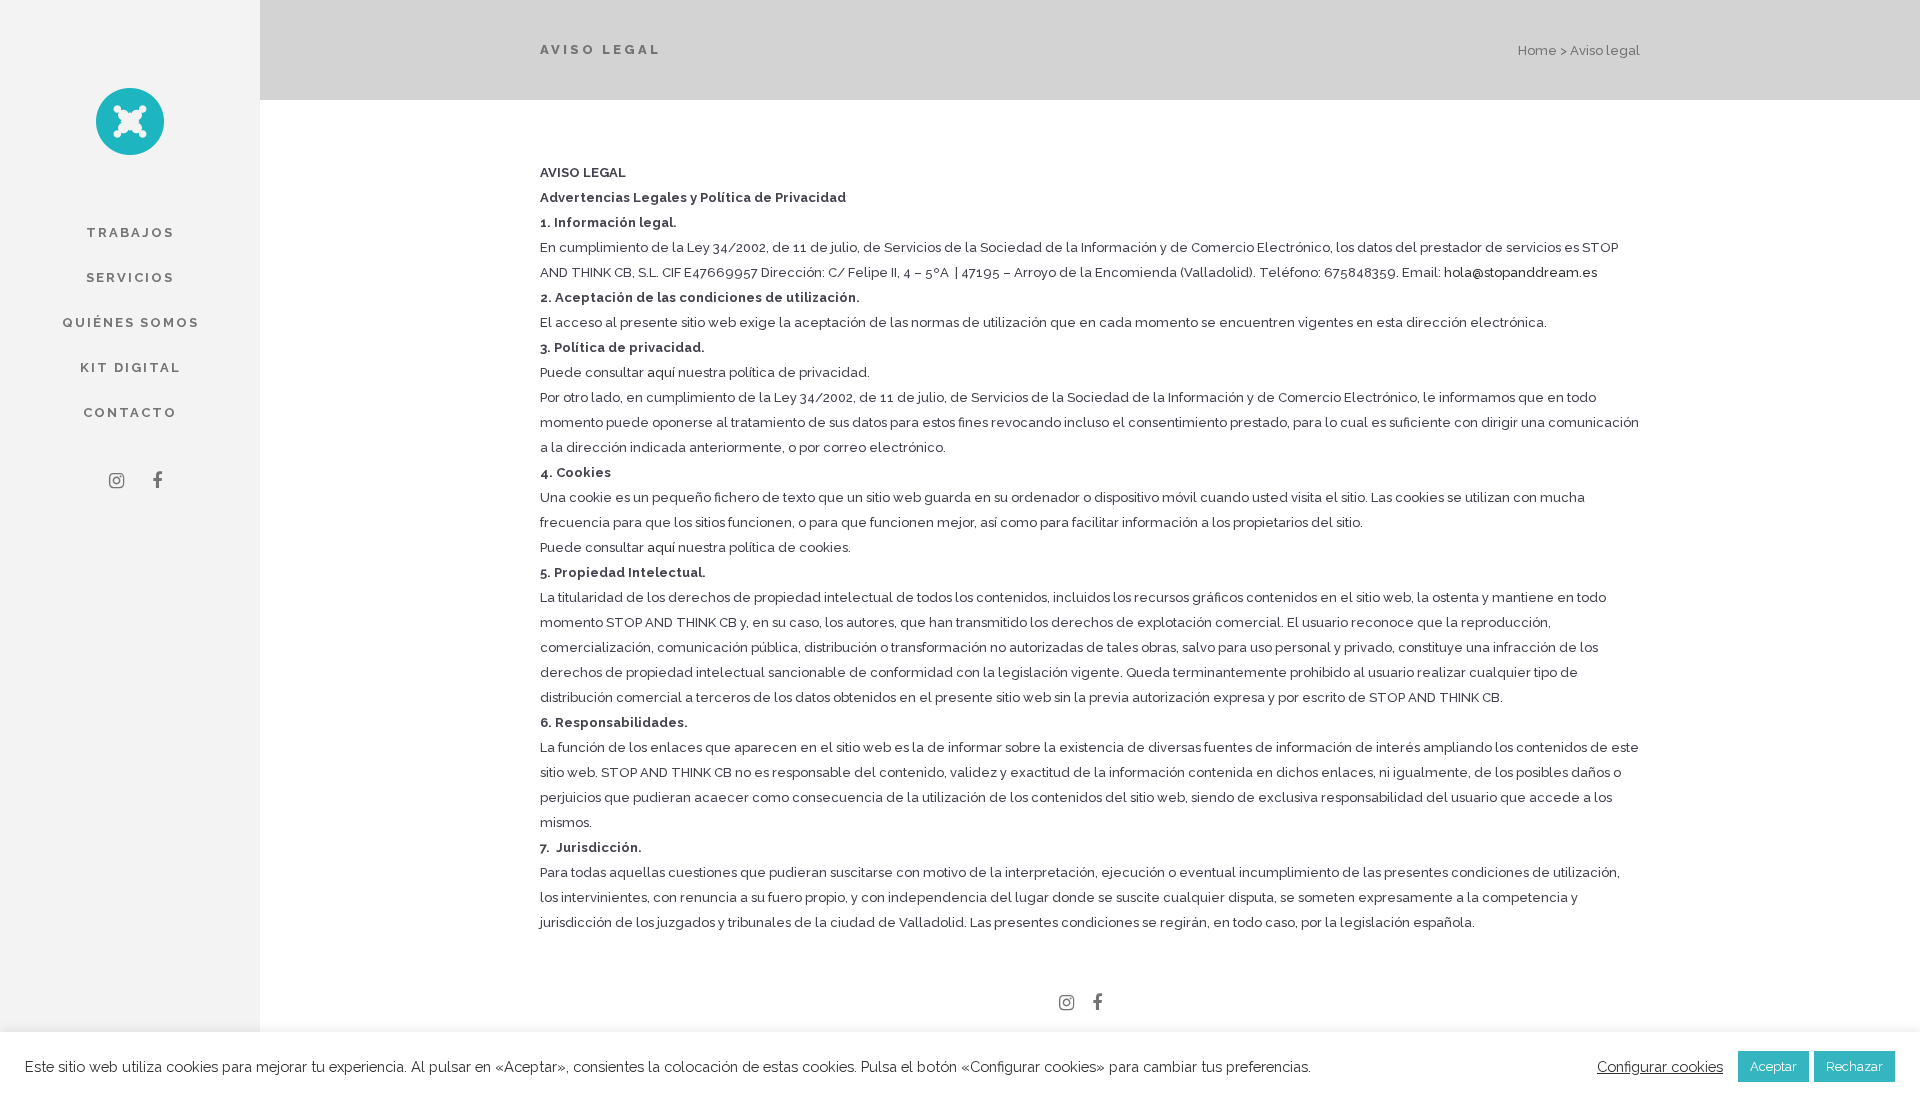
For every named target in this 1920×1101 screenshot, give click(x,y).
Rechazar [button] (1854, 1066)
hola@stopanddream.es (1520, 272)
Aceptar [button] (1773, 1066)
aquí (661, 372)
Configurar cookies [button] (1660, 1066)
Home (1537, 50)
